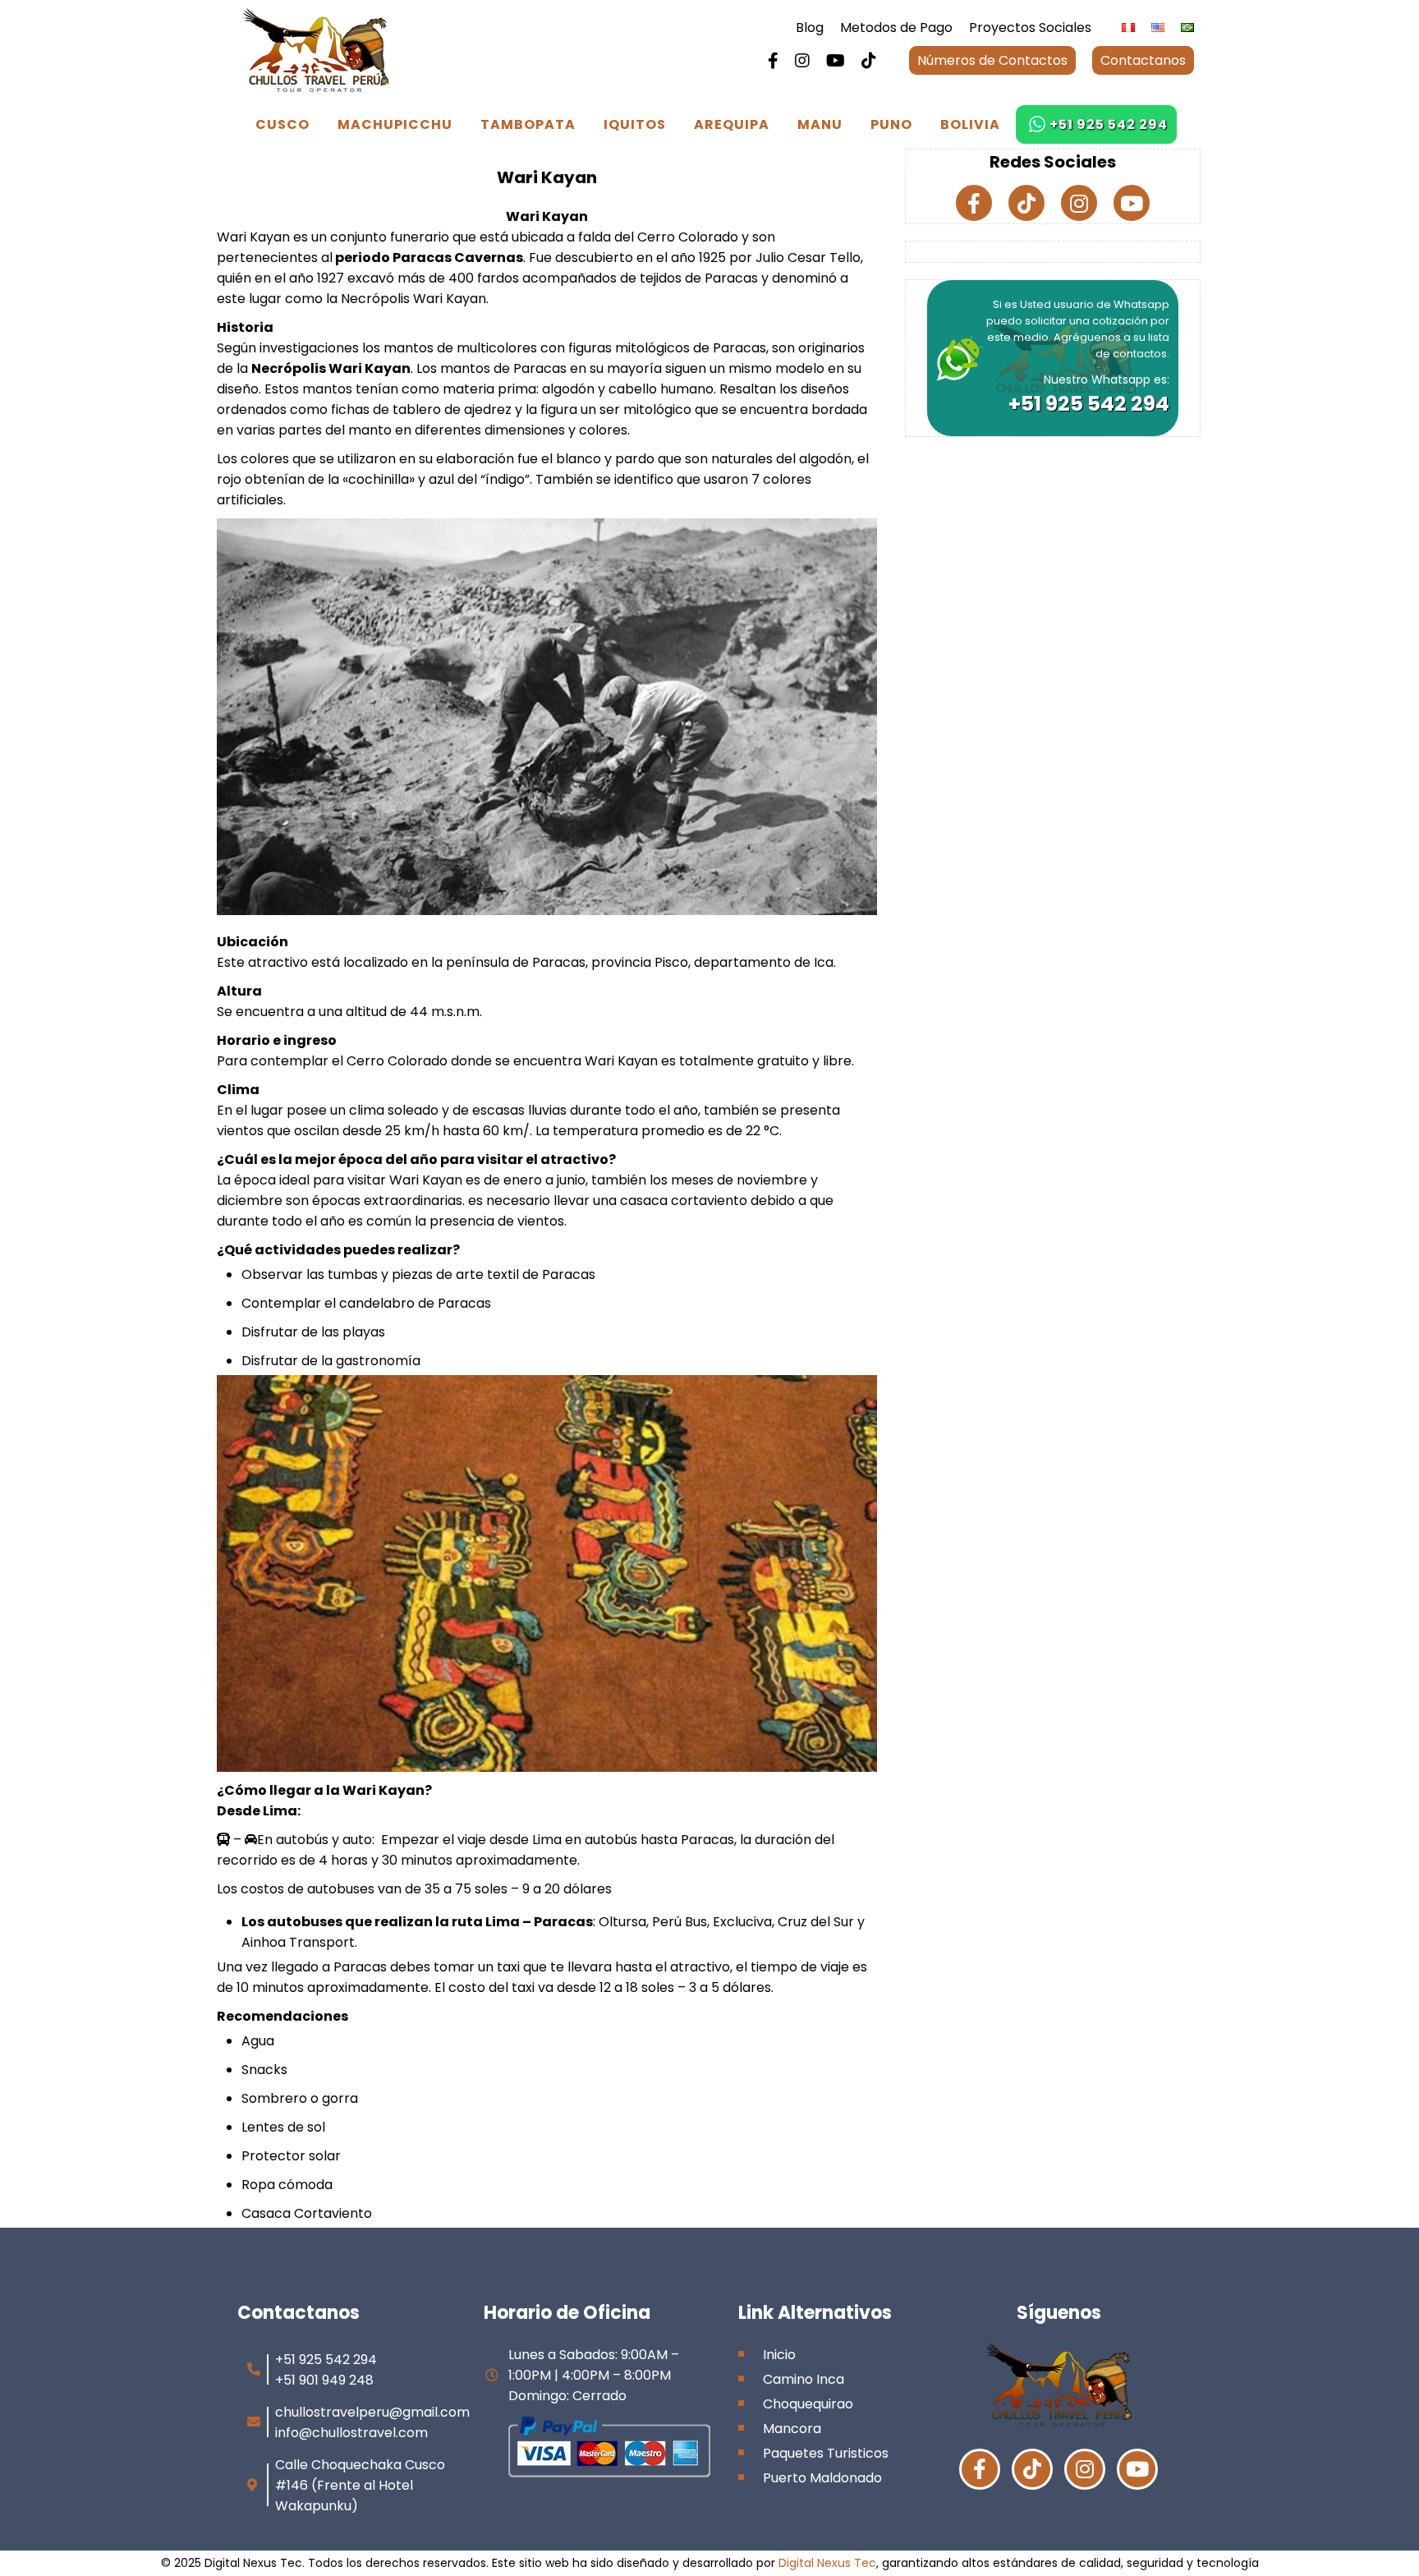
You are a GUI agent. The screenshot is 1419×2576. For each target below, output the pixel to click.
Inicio (779, 2355)
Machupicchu (395, 124)
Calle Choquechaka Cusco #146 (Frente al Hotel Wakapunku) (360, 2485)
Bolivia (970, 124)
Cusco (282, 124)
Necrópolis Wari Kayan (412, 299)
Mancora (792, 2429)
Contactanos (1143, 60)
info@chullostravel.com (351, 2433)
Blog (810, 28)
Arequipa (732, 124)
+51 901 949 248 (324, 2380)
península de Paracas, (517, 962)
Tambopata (528, 124)
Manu (820, 124)
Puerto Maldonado (822, 2478)
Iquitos (635, 124)
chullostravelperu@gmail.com (372, 2412)
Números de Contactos (992, 60)
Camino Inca (804, 2379)
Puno (891, 124)
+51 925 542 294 (1109, 124)
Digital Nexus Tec (827, 2563)
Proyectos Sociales (1030, 28)
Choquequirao (808, 2404)
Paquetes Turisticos (826, 2453)
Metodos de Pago (896, 28)
